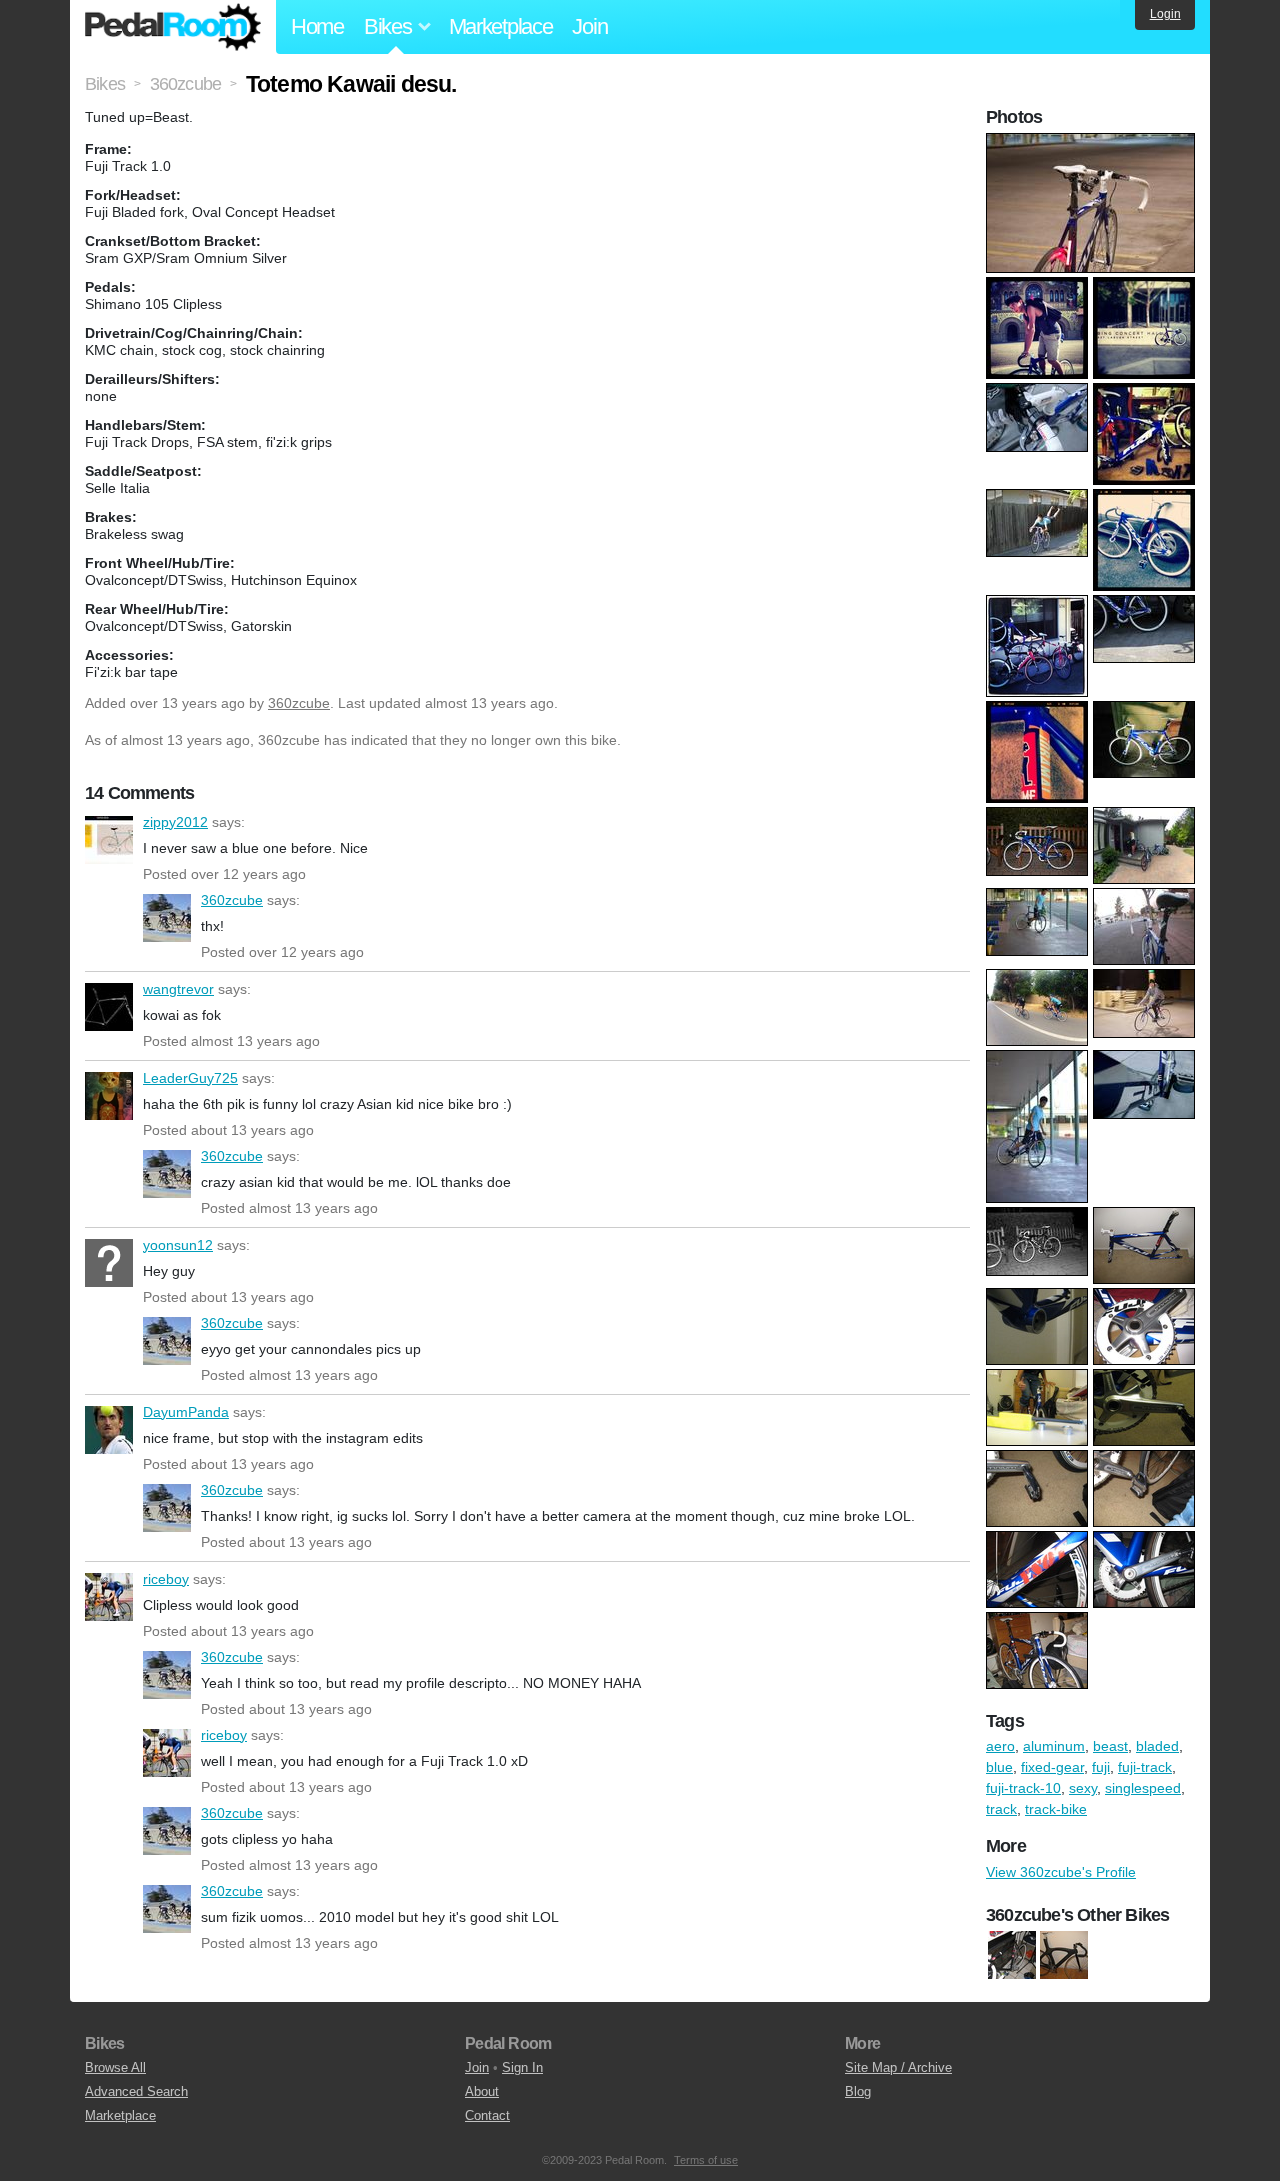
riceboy (109, 1597)
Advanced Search (136, 2091)
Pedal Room (173, 27)
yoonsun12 (109, 1263)
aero (1000, 1746)
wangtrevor (109, 1007)
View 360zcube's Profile (1061, 1872)
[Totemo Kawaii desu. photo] (1093, 143)
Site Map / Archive (898, 2067)
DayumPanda (109, 1430)
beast (1110, 1746)
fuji (1101, 1767)
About (482, 2091)
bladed (1157, 1746)
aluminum (1054, 1746)
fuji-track (1145, 1767)
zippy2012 (109, 840)
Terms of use (706, 2160)
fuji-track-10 (1023, 1788)
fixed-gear (1052, 1767)
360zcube (299, 703)
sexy (1083, 1788)
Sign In (522, 2067)
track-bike (1056, 1809)
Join (589, 26)
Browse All (115, 2067)
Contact (487, 2115)
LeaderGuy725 (109, 1096)
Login (1165, 14)
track (1001, 1809)
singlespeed (1143, 1788)
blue (999, 1767)
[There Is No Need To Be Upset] (1064, 1955)
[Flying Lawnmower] (1012, 1955)
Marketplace (501, 26)
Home (317, 26)
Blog (858, 2091)
